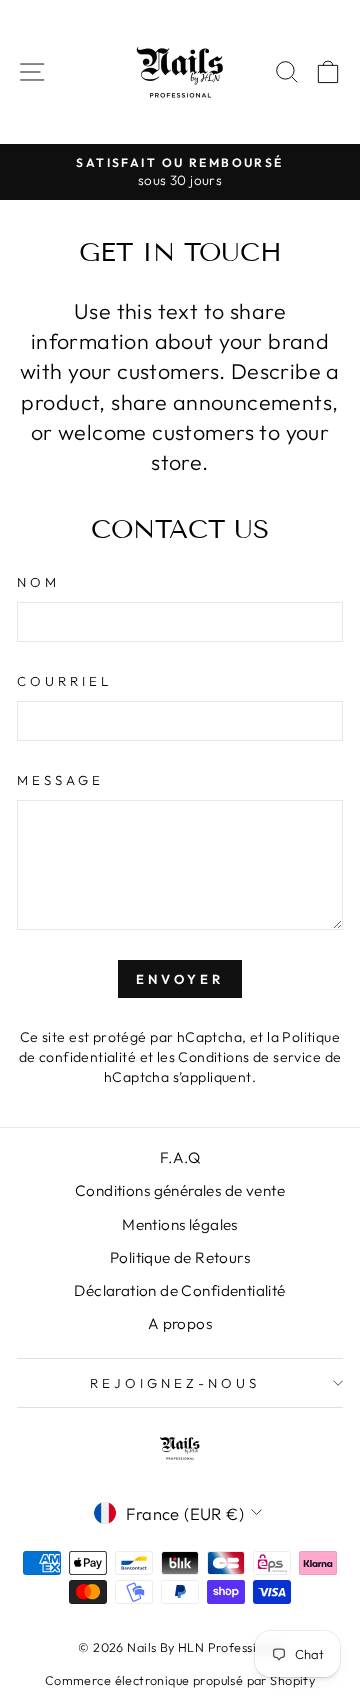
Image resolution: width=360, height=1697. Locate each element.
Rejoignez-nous (175, 1383)
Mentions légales (180, 1224)
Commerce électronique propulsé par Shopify (180, 1680)
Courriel (64, 681)
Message (60, 780)
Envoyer (179, 979)
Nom (38, 582)
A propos (180, 1323)
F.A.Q (180, 1157)
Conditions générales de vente (180, 1190)
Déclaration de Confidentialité (179, 1290)
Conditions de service (249, 1057)
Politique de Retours (180, 1257)
